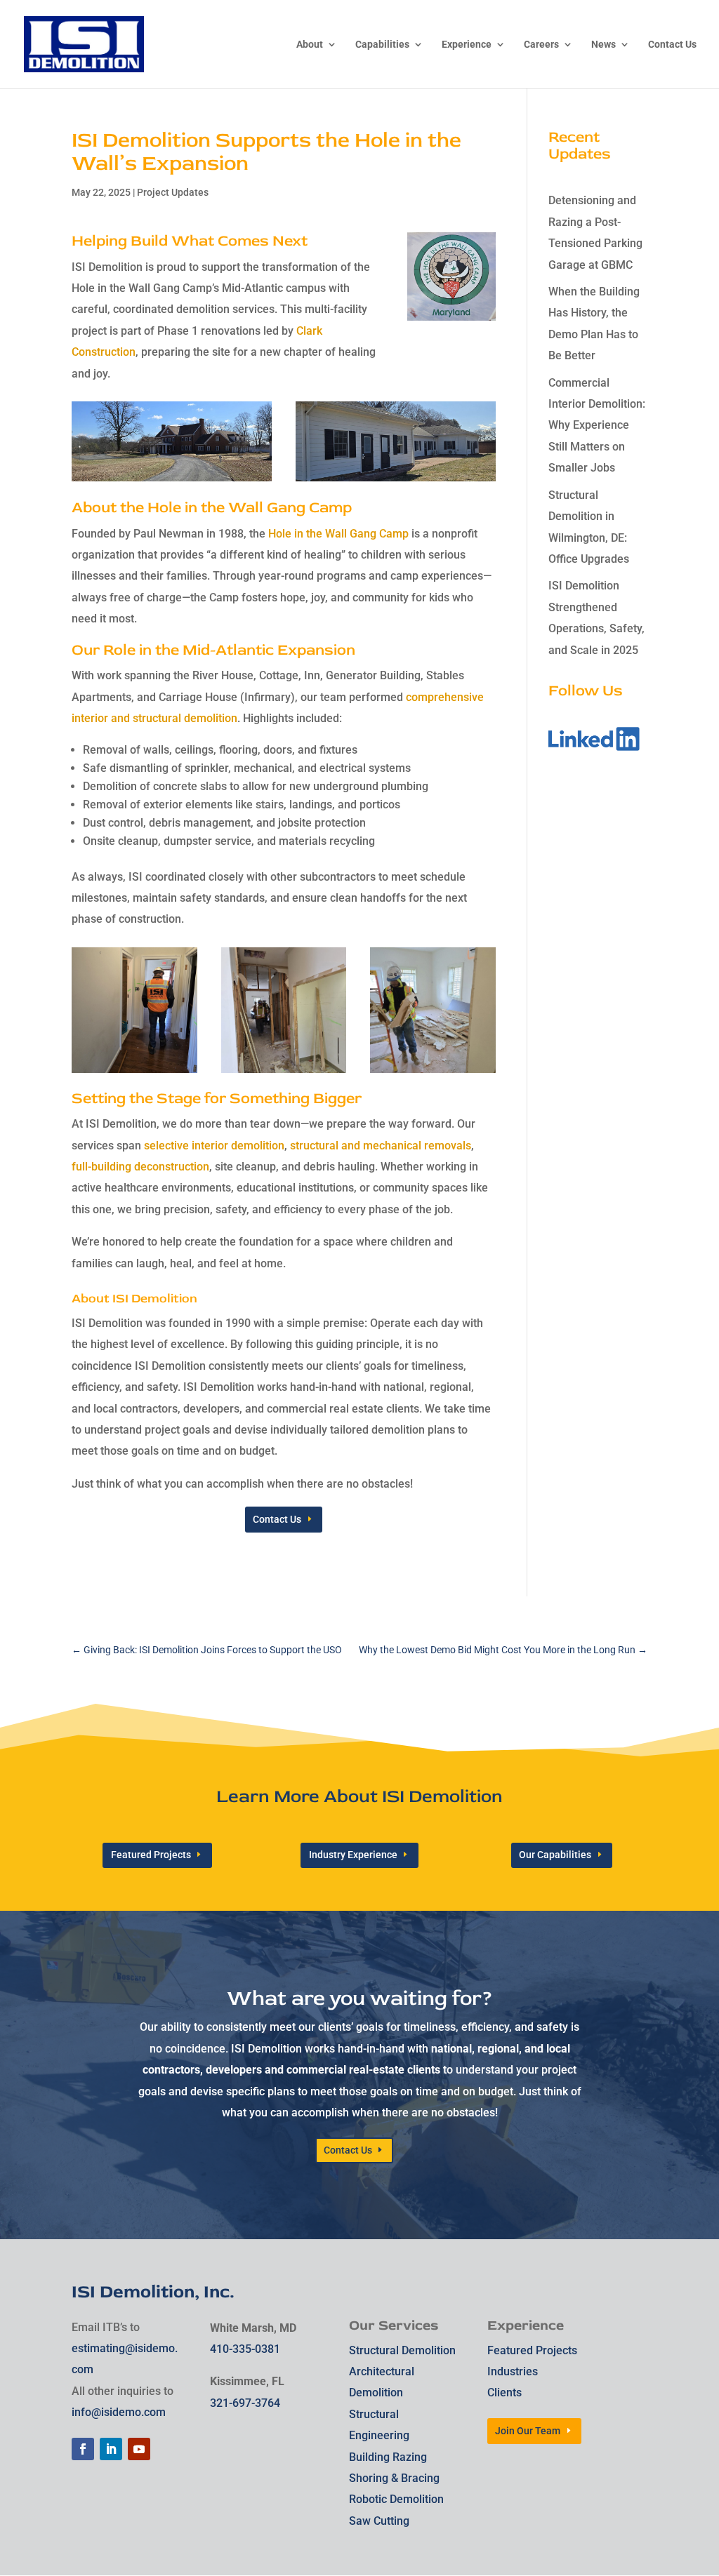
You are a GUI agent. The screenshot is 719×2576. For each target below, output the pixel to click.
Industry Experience (353, 1855)
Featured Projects (151, 1855)
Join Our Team (528, 2431)
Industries (513, 2371)
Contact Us (672, 45)
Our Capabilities (555, 1855)
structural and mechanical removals (381, 1146)
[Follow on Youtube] (139, 2449)
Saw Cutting (379, 2521)
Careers (541, 45)
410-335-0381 (245, 2349)
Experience (467, 45)
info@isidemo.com (119, 2412)
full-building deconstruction (140, 1167)
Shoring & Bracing (394, 2478)
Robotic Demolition (396, 2499)
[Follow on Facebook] (83, 2449)
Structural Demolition (402, 2350)
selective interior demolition (214, 1146)
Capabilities (382, 45)
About (310, 45)
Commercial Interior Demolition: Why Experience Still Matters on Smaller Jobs (597, 426)
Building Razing (388, 2457)
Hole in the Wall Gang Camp (338, 534)
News (603, 45)
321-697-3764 (245, 2403)
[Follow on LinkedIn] (111, 2449)
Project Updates (173, 192)
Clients (504, 2393)
